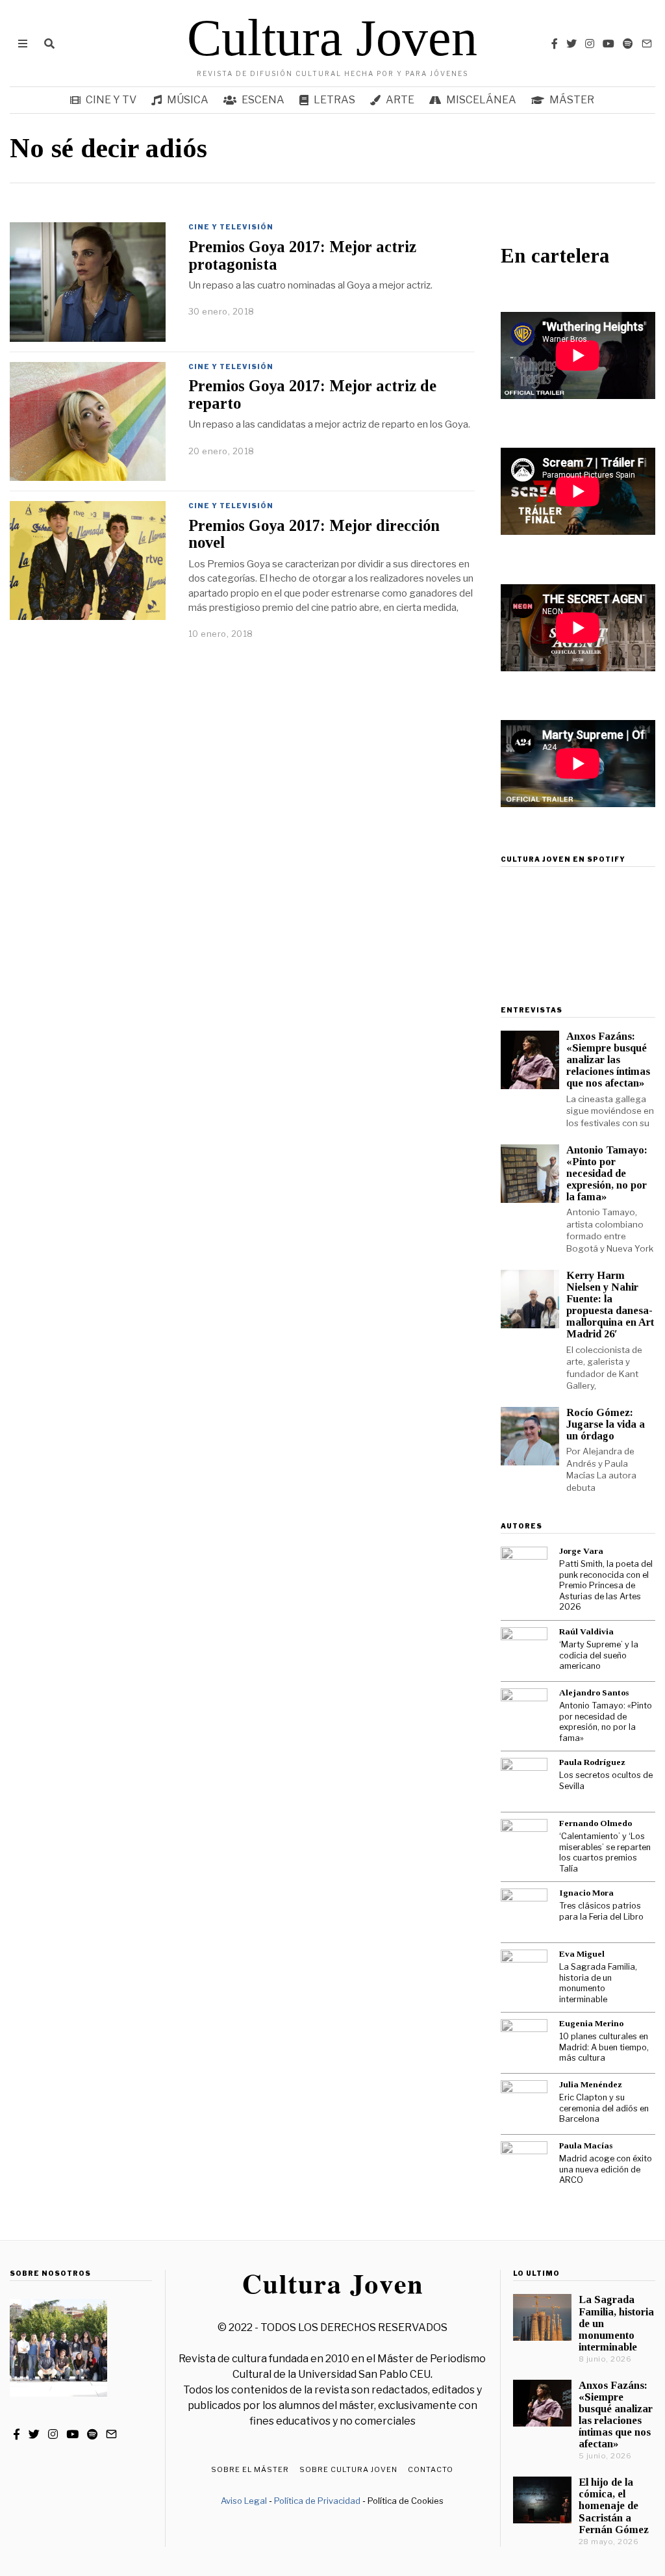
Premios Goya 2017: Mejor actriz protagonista (302, 255)
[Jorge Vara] (524, 1570)
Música (188, 100)
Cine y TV (111, 100)
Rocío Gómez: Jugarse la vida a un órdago (606, 1424)
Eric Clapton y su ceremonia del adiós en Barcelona (604, 2108)
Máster (572, 100)
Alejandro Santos (594, 1693)
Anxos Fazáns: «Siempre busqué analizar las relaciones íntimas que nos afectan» (608, 1060)
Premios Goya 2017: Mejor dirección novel (314, 534)
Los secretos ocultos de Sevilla (606, 1781)
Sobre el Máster (250, 2469)
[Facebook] (555, 44)
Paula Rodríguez (592, 1762)
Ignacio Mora (586, 1893)
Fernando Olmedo (596, 1823)
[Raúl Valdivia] (524, 1651)
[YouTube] (609, 44)
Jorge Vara (581, 1551)
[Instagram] (590, 44)
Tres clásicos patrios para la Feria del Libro (601, 1911)
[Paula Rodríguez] (524, 1781)
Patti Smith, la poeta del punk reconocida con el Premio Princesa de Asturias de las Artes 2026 (606, 1585)
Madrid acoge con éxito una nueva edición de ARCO (606, 2169)
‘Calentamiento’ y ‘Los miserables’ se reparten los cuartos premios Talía (605, 1852)
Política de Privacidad (317, 2501)
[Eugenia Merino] (524, 2042)
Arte (400, 100)
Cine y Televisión (231, 227)
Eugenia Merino (591, 2023)
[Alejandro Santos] (524, 1712)
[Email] (647, 44)
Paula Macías (586, 2145)
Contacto (431, 2469)
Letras (334, 100)
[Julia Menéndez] (524, 2104)
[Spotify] (628, 44)
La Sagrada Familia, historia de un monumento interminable (598, 1983)
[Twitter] (571, 44)
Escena (263, 100)
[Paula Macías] (524, 2165)
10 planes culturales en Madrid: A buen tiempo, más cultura (604, 2047)
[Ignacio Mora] (524, 1912)
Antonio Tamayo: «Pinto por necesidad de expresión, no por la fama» (607, 1174)
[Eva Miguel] (524, 1973)
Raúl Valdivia (586, 1631)
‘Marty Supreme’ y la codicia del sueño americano (599, 1655)
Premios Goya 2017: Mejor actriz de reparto (312, 394)
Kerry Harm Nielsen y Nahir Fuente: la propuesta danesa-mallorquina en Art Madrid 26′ (610, 1305)
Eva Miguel (582, 1954)
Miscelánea (481, 100)
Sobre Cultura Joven (348, 2469)
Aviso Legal (244, 2501)
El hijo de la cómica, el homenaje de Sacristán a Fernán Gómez (614, 2506)
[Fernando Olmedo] (524, 1842)
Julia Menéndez (591, 2084)
